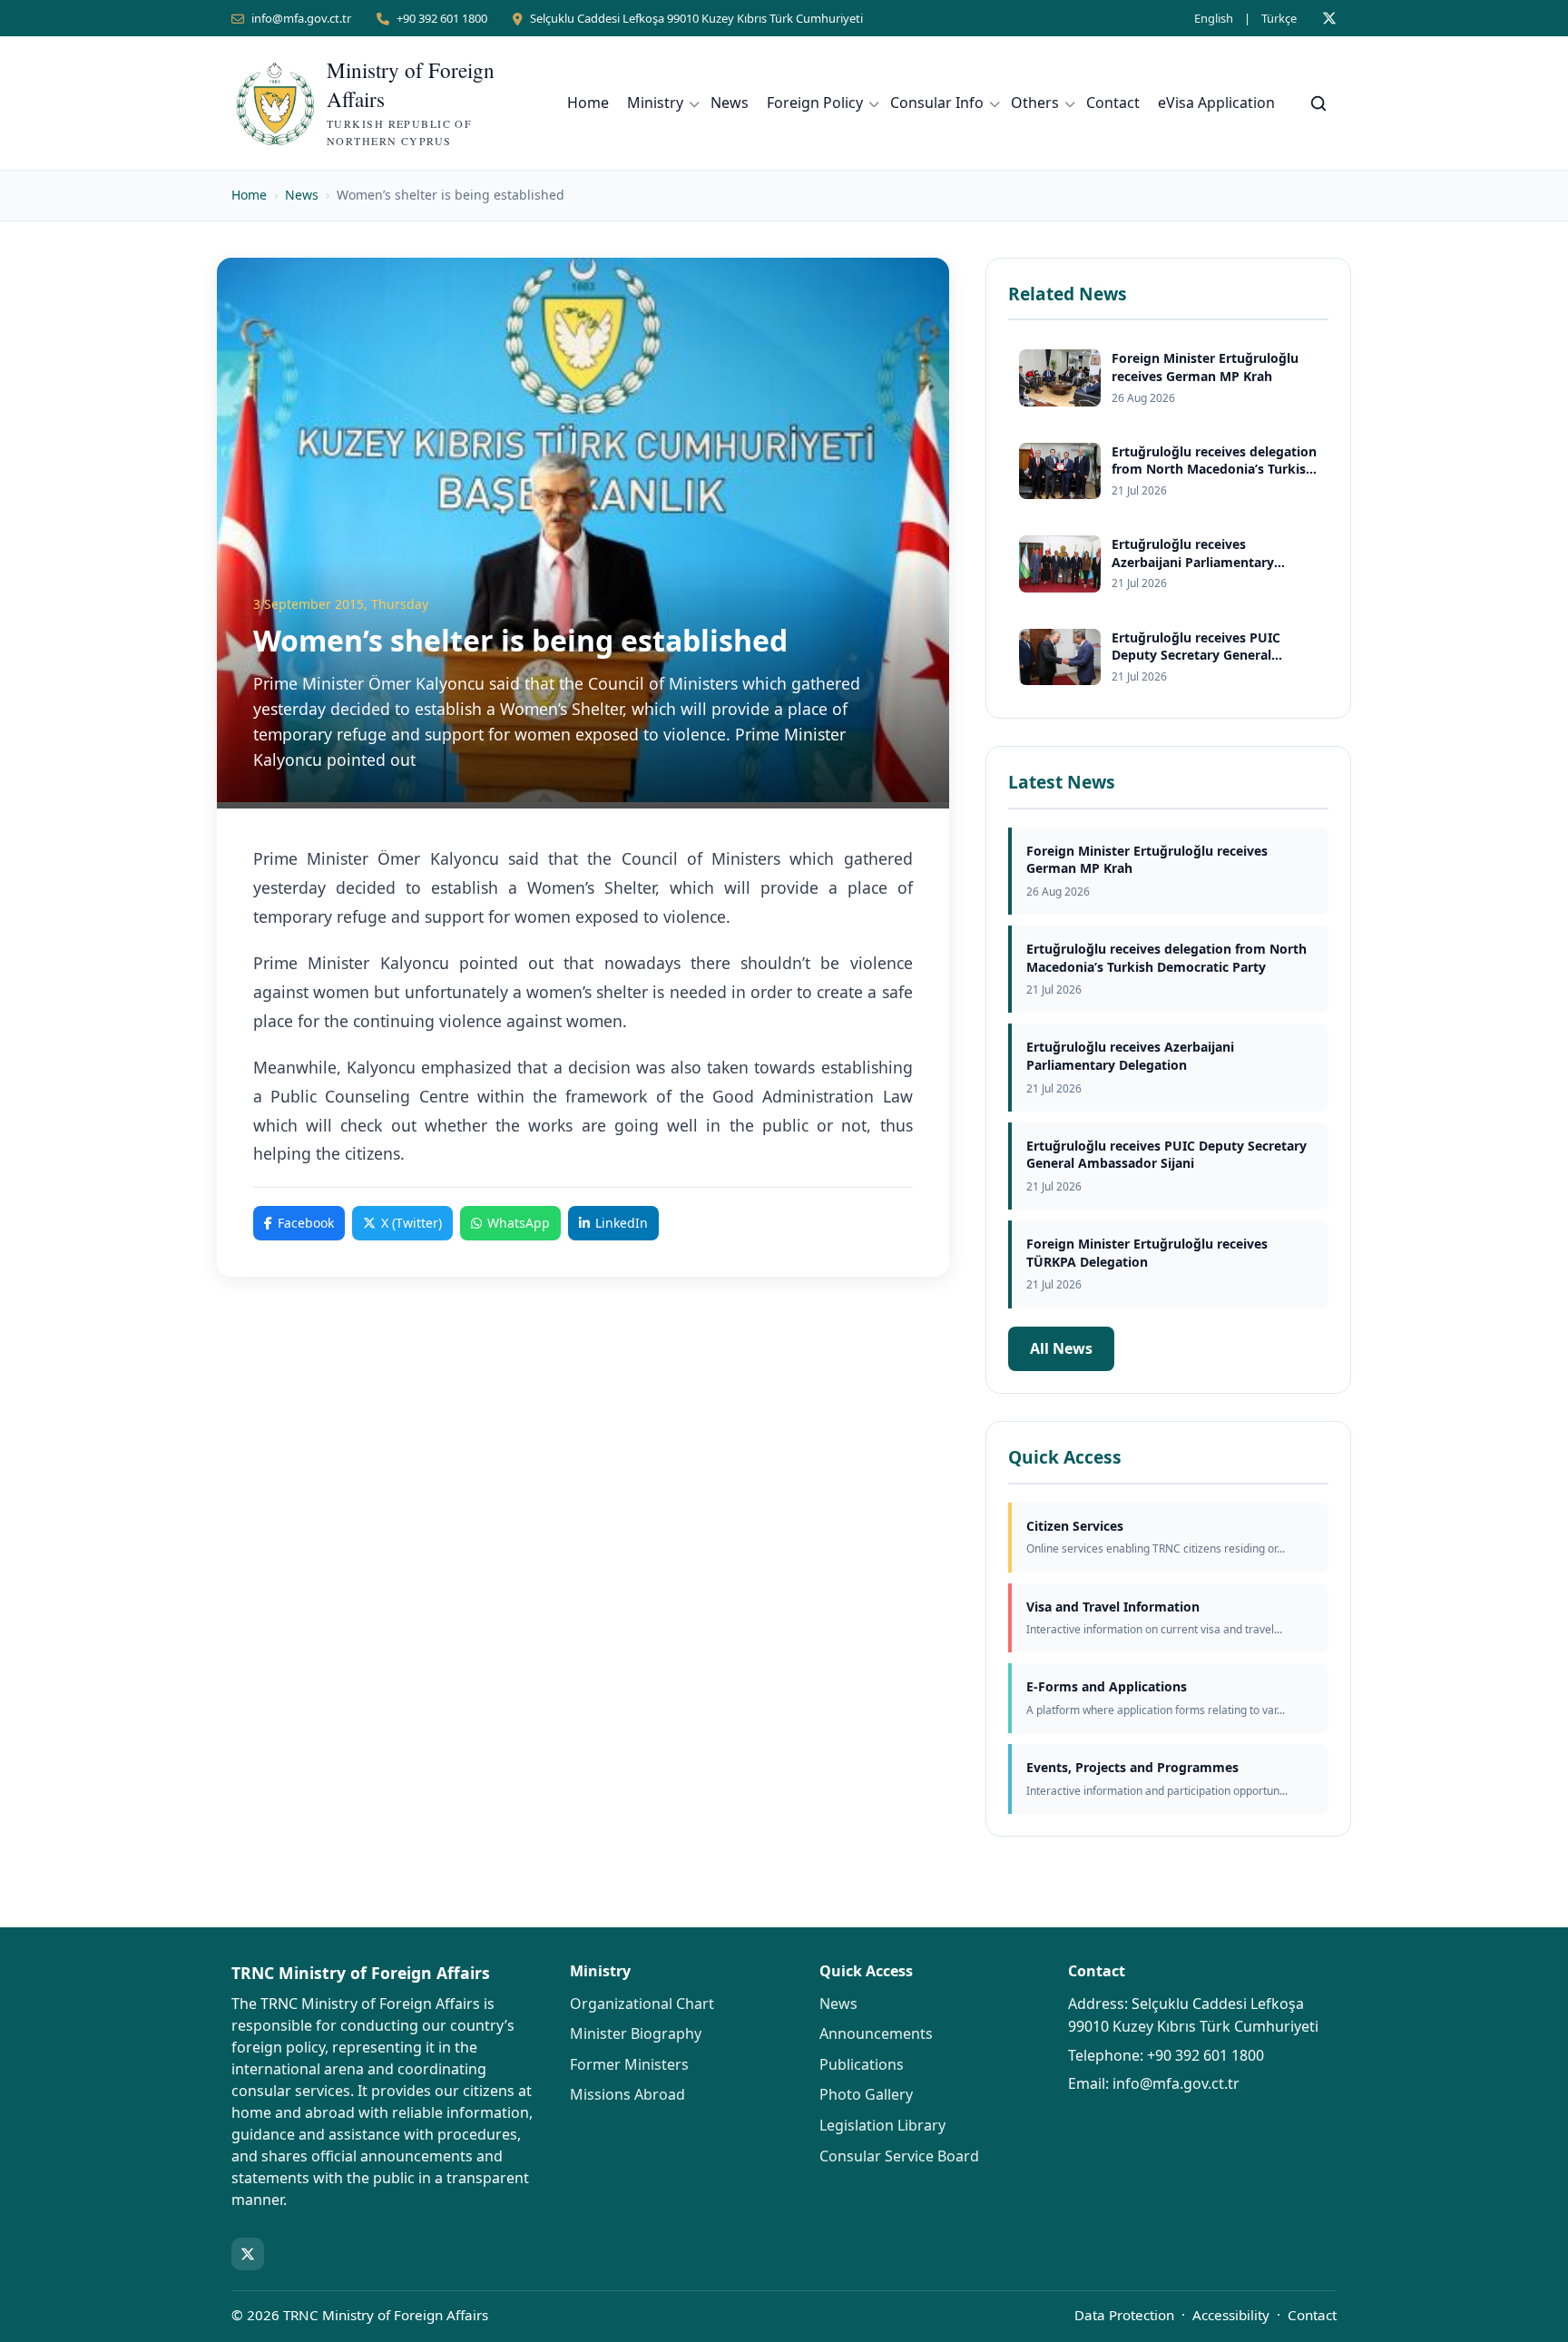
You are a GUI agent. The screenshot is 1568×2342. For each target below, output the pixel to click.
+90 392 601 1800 (442, 18)
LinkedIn (622, 1223)
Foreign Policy (815, 103)
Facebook (306, 1223)
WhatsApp (519, 1223)
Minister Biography (636, 2033)
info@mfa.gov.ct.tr (301, 18)
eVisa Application (1216, 103)
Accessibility (1231, 2315)
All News (1061, 1348)
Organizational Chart (642, 2004)
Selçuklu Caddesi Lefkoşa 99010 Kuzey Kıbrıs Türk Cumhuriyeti (696, 18)
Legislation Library (882, 2125)
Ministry (655, 103)
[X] (1329, 18)
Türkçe (1279, 18)
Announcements (876, 2033)
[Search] (1318, 103)
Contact (1113, 103)
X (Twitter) (412, 1223)
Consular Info (937, 103)
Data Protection (1124, 2315)
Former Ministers (629, 2064)
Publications (862, 2064)
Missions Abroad (627, 2094)
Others (1035, 103)
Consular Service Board (899, 2156)
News (730, 103)
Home (588, 103)
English (1214, 18)
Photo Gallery (866, 2094)
